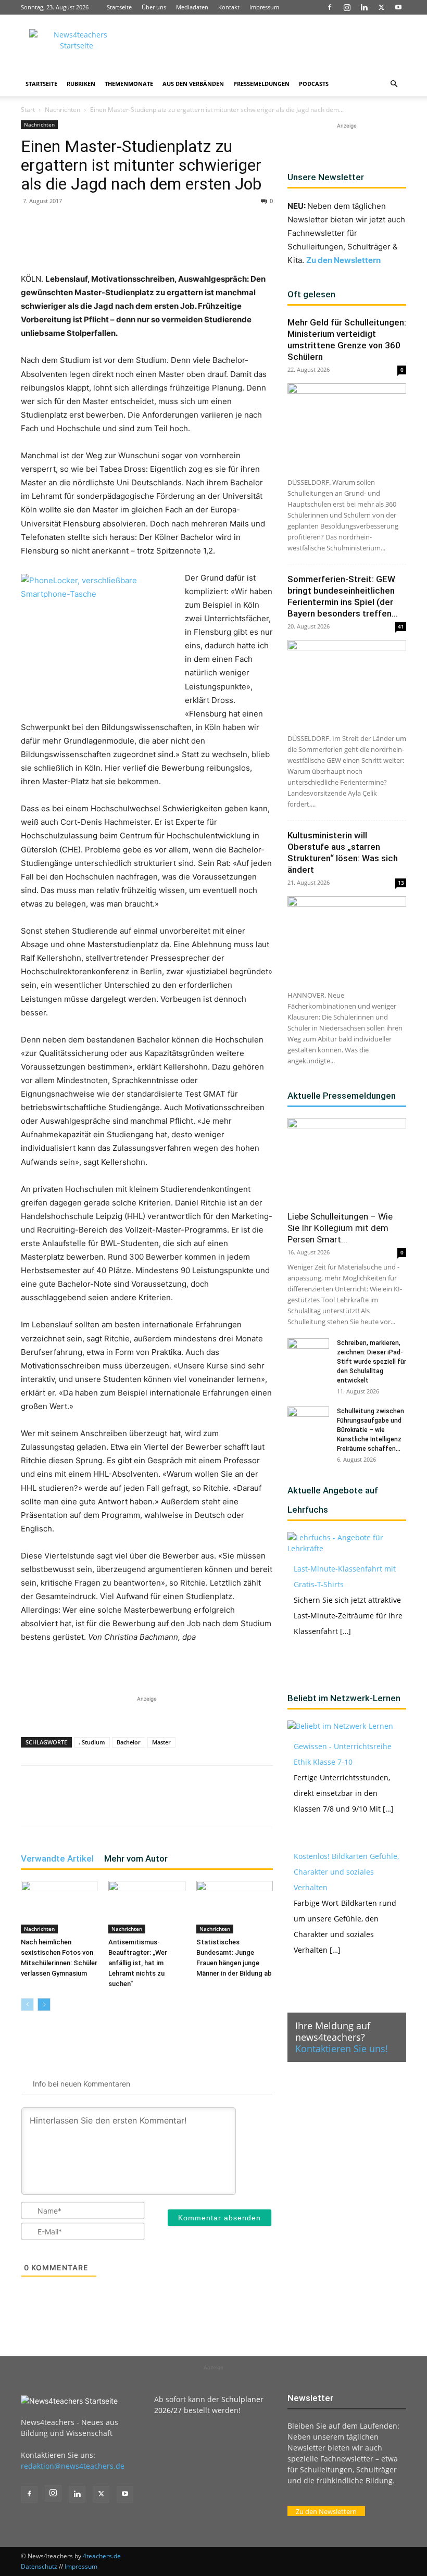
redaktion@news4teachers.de (73, 2466)
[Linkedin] (364, 7)
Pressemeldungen (261, 84)
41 (401, 626)
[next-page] (44, 2005)
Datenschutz (39, 2566)
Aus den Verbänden (193, 84)
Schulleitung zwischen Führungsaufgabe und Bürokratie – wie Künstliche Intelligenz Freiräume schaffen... (371, 1430)
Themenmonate (129, 84)
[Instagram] (347, 7)
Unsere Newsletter (326, 177)
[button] (394, 84)
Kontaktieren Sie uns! (342, 2049)
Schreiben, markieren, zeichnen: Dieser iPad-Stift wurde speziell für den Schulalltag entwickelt (372, 1362)
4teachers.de (102, 2556)
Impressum (264, 7)
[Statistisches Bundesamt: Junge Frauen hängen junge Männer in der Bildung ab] (235, 1907)
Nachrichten (62, 110)
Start (28, 110)
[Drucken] (215, 243)
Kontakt (229, 7)
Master (161, 1742)
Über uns (154, 7)
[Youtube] (398, 7)
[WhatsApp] (143, 243)
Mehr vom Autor (136, 1858)
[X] (381, 7)
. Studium (92, 1742)
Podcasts (314, 84)
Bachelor (129, 1742)
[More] (239, 243)
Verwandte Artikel (57, 1858)
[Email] (191, 243)
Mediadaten (192, 7)
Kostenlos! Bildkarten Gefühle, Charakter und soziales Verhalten (346, 1872)
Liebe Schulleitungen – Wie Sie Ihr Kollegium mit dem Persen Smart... (340, 1228)
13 (401, 883)
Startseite (119, 7)
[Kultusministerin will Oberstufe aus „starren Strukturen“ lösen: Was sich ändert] (347, 939)
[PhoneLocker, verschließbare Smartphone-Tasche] (99, 639)
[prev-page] (27, 2005)
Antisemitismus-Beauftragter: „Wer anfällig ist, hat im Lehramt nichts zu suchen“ (138, 1963)
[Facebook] (330, 7)
